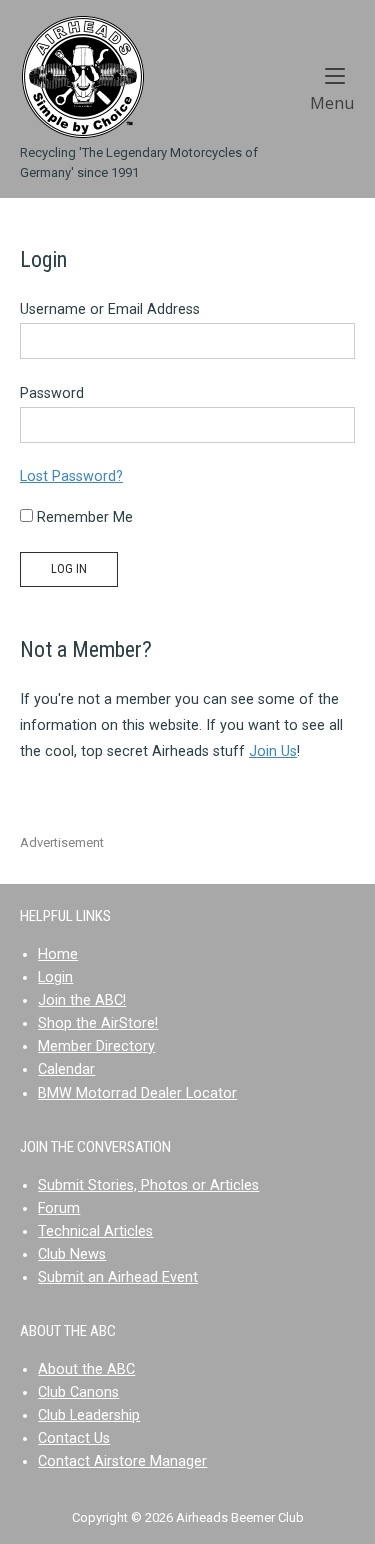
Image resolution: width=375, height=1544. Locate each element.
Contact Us (74, 1438)
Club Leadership (89, 1415)
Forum (59, 1208)
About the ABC (86, 1369)
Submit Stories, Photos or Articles (148, 1185)
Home (58, 954)
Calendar (66, 1069)
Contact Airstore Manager (122, 1461)
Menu (332, 102)
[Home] (82, 76)
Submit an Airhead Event (118, 1277)
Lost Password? (71, 476)
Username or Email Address (110, 309)
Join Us (273, 751)
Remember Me (83, 517)
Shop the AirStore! (98, 1023)
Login (55, 977)
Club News (72, 1254)
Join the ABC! (82, 1000)
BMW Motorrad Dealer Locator (137, 1093)
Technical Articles (95, 1231)
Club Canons (78, 1392)
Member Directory (96, 1046)
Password (52, 393)
